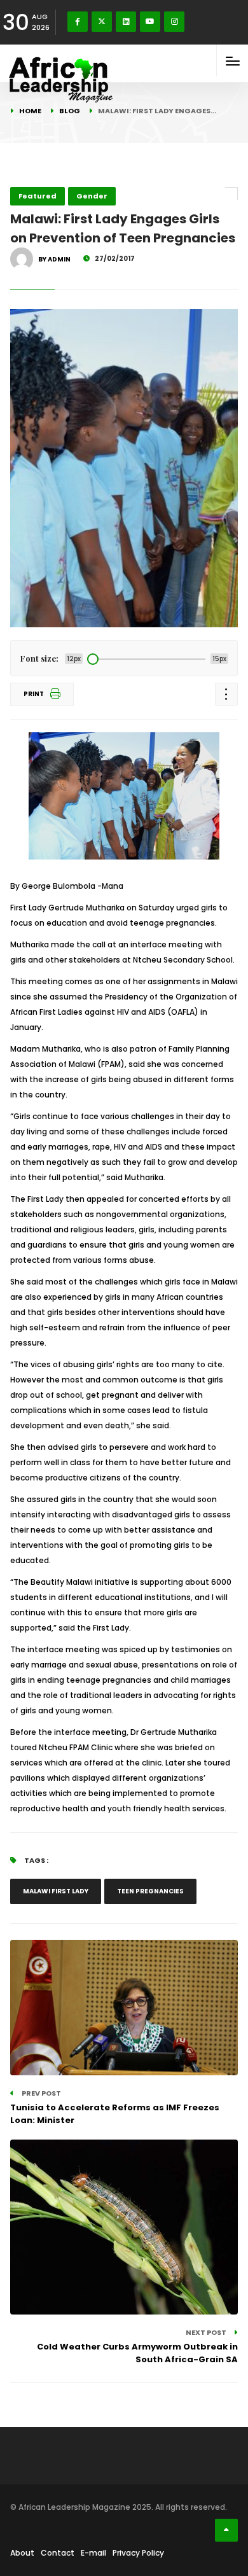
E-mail (93, 2553)
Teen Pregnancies (150, 1891)
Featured (38, 196)
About (22, 2553)
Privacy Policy (138, 2553)
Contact (58, 2553)
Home (30, 111)
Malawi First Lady (56, 1891)
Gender (92, 196)
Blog (70, 111)
